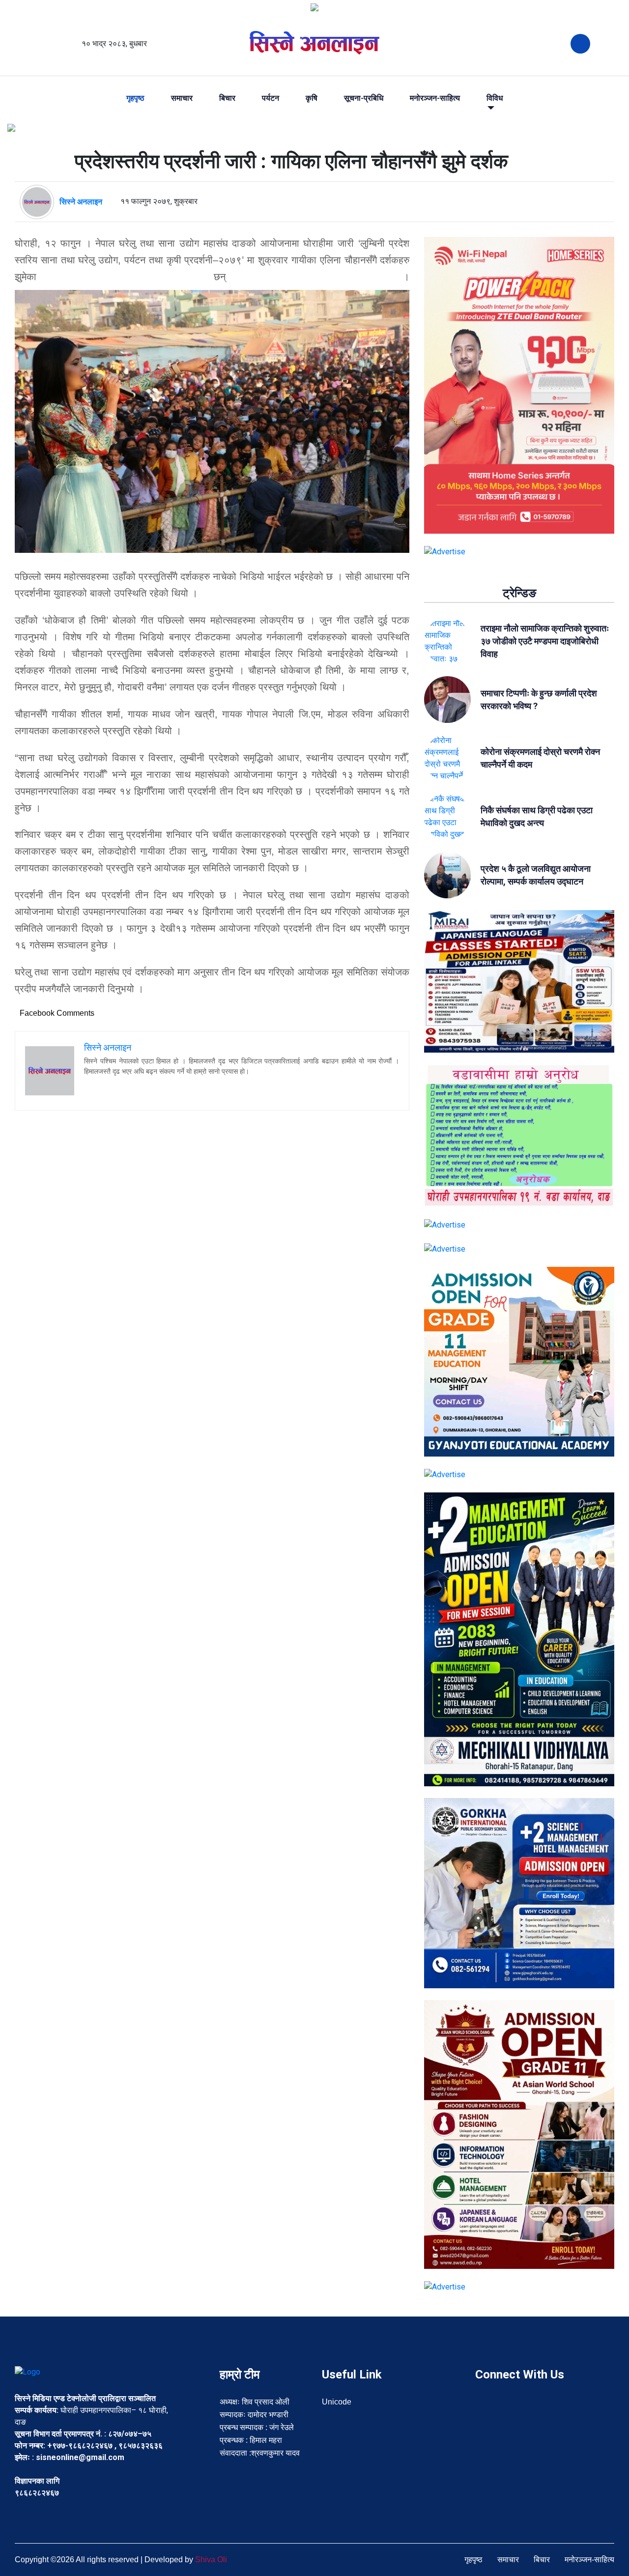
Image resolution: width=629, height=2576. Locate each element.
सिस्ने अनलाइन (81, 202)
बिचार (227, 98)
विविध (495, 98)
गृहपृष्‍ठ (135, 98)
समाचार (182, 98)
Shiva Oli (211, 2560)
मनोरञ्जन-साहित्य (435, 98)
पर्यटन (271, 98)
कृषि (312, 98)
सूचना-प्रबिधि (364, 98)
